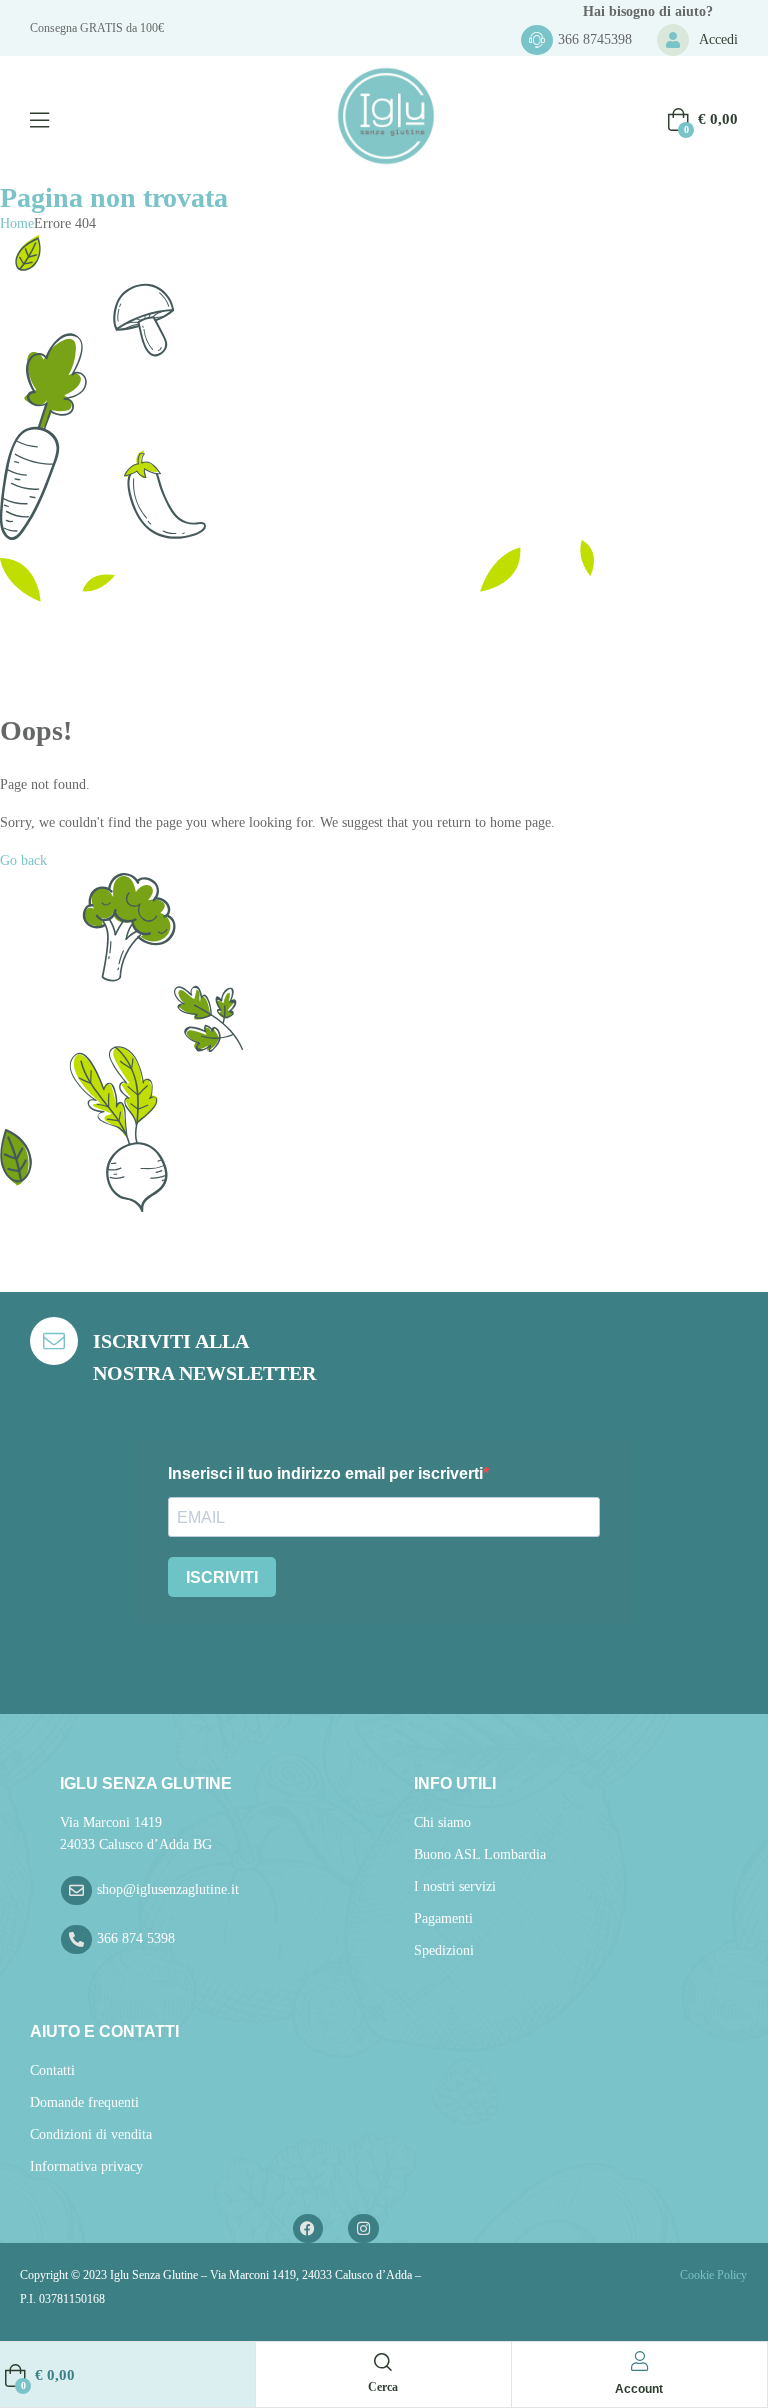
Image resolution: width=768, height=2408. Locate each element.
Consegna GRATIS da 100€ (97, 28)
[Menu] (39, 120)
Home (17, 223)
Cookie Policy (712, 2275)
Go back (23, 860)
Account (639, 2389)
